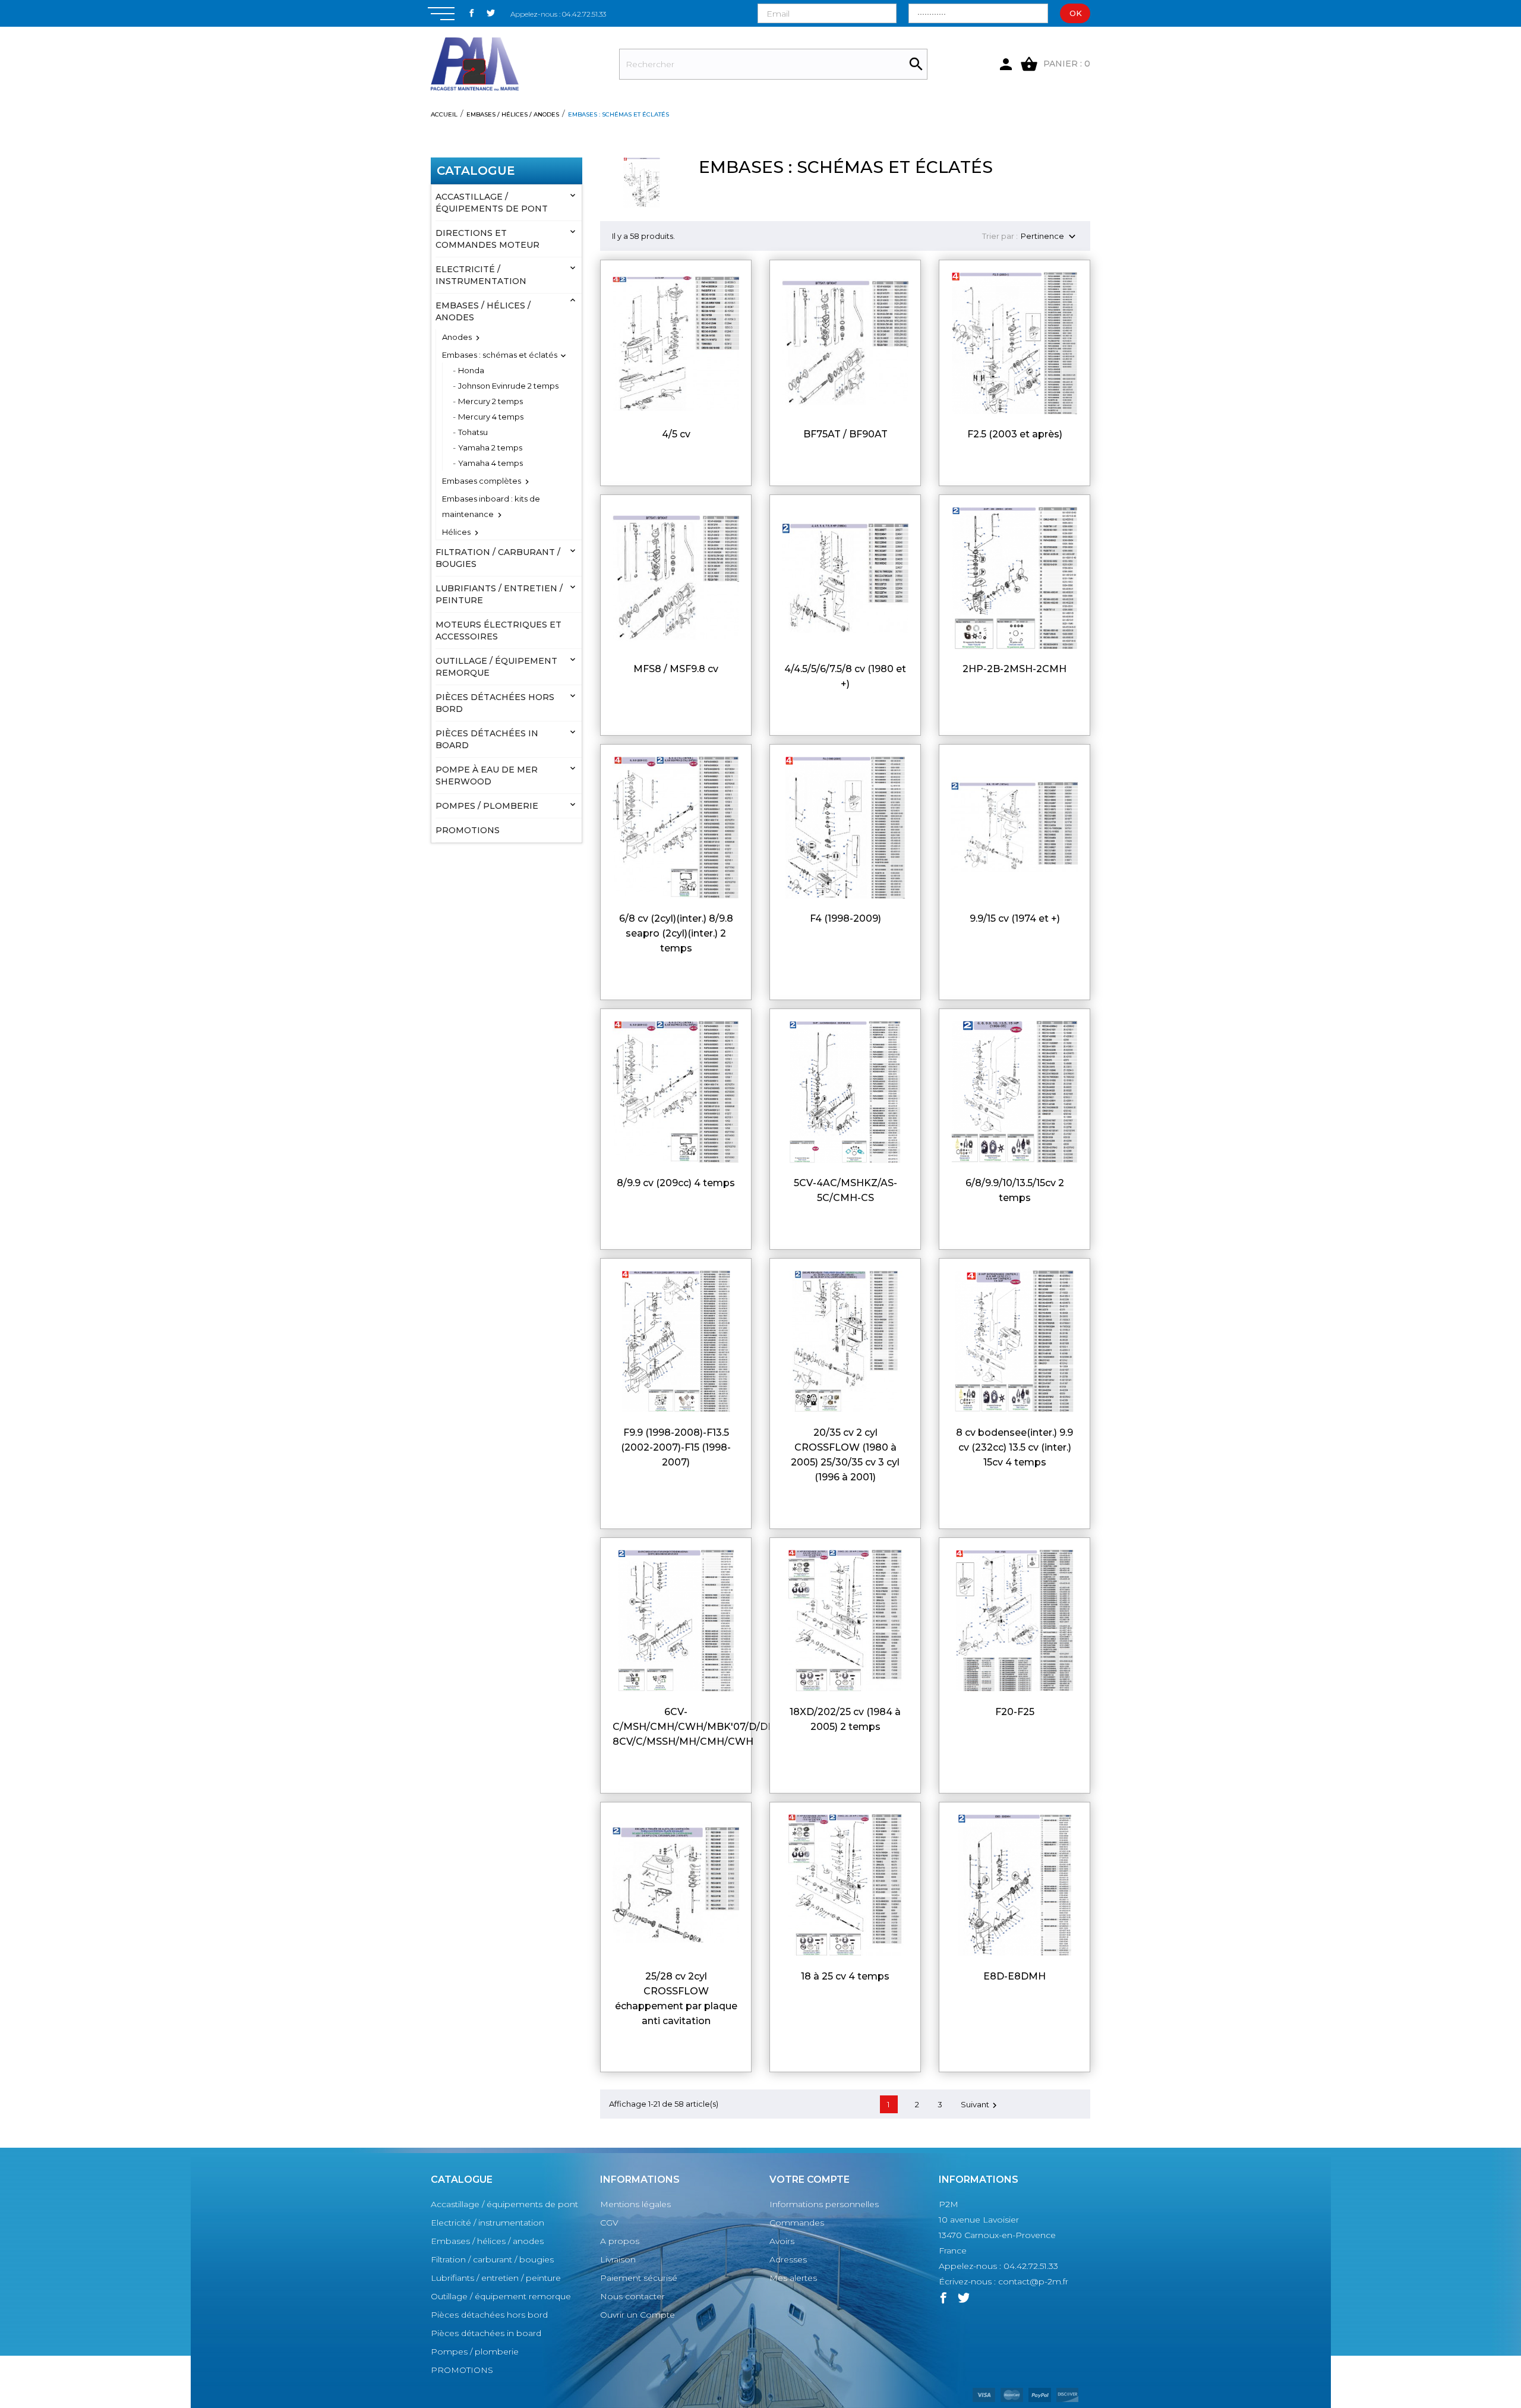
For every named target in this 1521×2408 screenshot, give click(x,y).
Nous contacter (632, 2296)
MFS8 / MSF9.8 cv (676, 669)
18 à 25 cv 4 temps (845, 1976)
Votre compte (810, 2180)
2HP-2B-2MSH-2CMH (1014, 669)
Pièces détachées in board (487, 739)
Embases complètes (482, 481)
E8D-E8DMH (1014, 1976)
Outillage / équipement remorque (496, 667)
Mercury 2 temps (490, 401)
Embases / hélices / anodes (483, 311)
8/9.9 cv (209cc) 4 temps (676, 1183)
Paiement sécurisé (639, 2278)
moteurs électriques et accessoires (498, 631)
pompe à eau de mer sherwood (487, 776)
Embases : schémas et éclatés (500, 355)
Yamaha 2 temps (490, 447)
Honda (471, 370)
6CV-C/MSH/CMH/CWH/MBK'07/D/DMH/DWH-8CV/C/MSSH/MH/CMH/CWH (715, 1727)
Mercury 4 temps (491, 417)
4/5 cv (676, 434)
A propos (620, 2241)
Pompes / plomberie (487, 806)
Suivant (980, 2105)
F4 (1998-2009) (845, 918)
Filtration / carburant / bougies (498, 558)
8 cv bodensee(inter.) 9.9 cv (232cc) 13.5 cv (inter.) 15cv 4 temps (1014, 1447)
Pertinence (1050, 237)
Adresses (788, 2259)
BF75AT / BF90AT (845, 434)
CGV (609, 2223)
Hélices (456, 532)
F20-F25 (1015, 1712)
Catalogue (476, 171)
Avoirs (782, 2241)
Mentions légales (635, 2204)
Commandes (797, 2223)
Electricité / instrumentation (481, 275)
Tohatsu (473, 432)
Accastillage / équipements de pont (492, 203)
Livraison (618, 2259)
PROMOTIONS (468, 830)
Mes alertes (793, 2278)
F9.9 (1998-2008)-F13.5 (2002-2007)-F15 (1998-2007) (676, 1447)
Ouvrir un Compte (638, 2315)
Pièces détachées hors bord (495, 703)
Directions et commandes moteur (487, 239)
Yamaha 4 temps (490, 463)
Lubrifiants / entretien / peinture (499, 594)
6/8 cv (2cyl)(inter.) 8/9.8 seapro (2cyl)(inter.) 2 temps (676, 933)
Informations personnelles (824, 2204)
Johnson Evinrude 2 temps (508, 386)
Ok (1076, 13)
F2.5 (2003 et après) (1015, 434)
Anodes (457, 337)
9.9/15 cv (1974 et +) (1015, 918)
